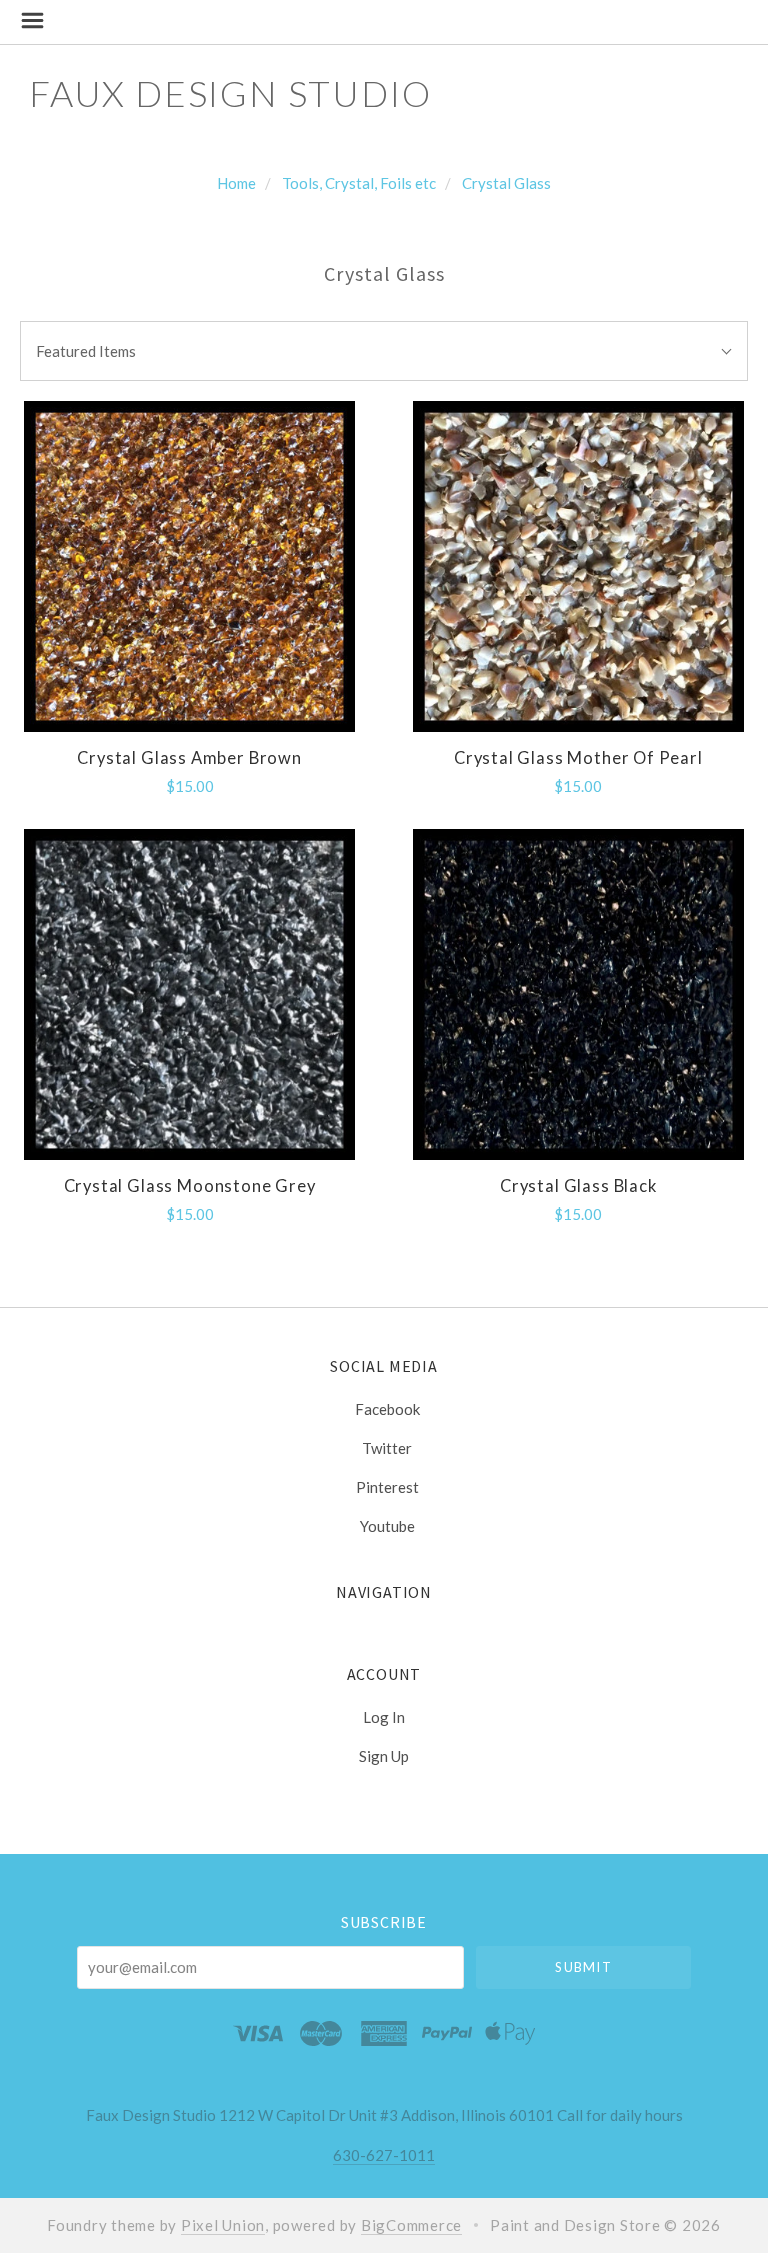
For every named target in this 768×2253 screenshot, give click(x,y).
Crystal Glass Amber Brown (189, 758)
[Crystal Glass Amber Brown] (189, 566)
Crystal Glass (506, 183)
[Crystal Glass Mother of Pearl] (578, 566)
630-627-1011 (384, 2155)
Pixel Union (223, 2225)
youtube (387, 1525)
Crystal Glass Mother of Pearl (578, 758)
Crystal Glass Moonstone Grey (190, 1186)
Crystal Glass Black (578, 1186)
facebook (387, 1409)
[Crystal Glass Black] (578, 994)
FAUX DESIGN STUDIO (230, 93)
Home (236, 183)
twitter (387, 1448)
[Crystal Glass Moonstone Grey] (189, 994)
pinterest (387, 1487)
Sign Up (384, 1755)
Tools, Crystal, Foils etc (359, 183)
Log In (384, 1717)
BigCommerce (411, 2225)
